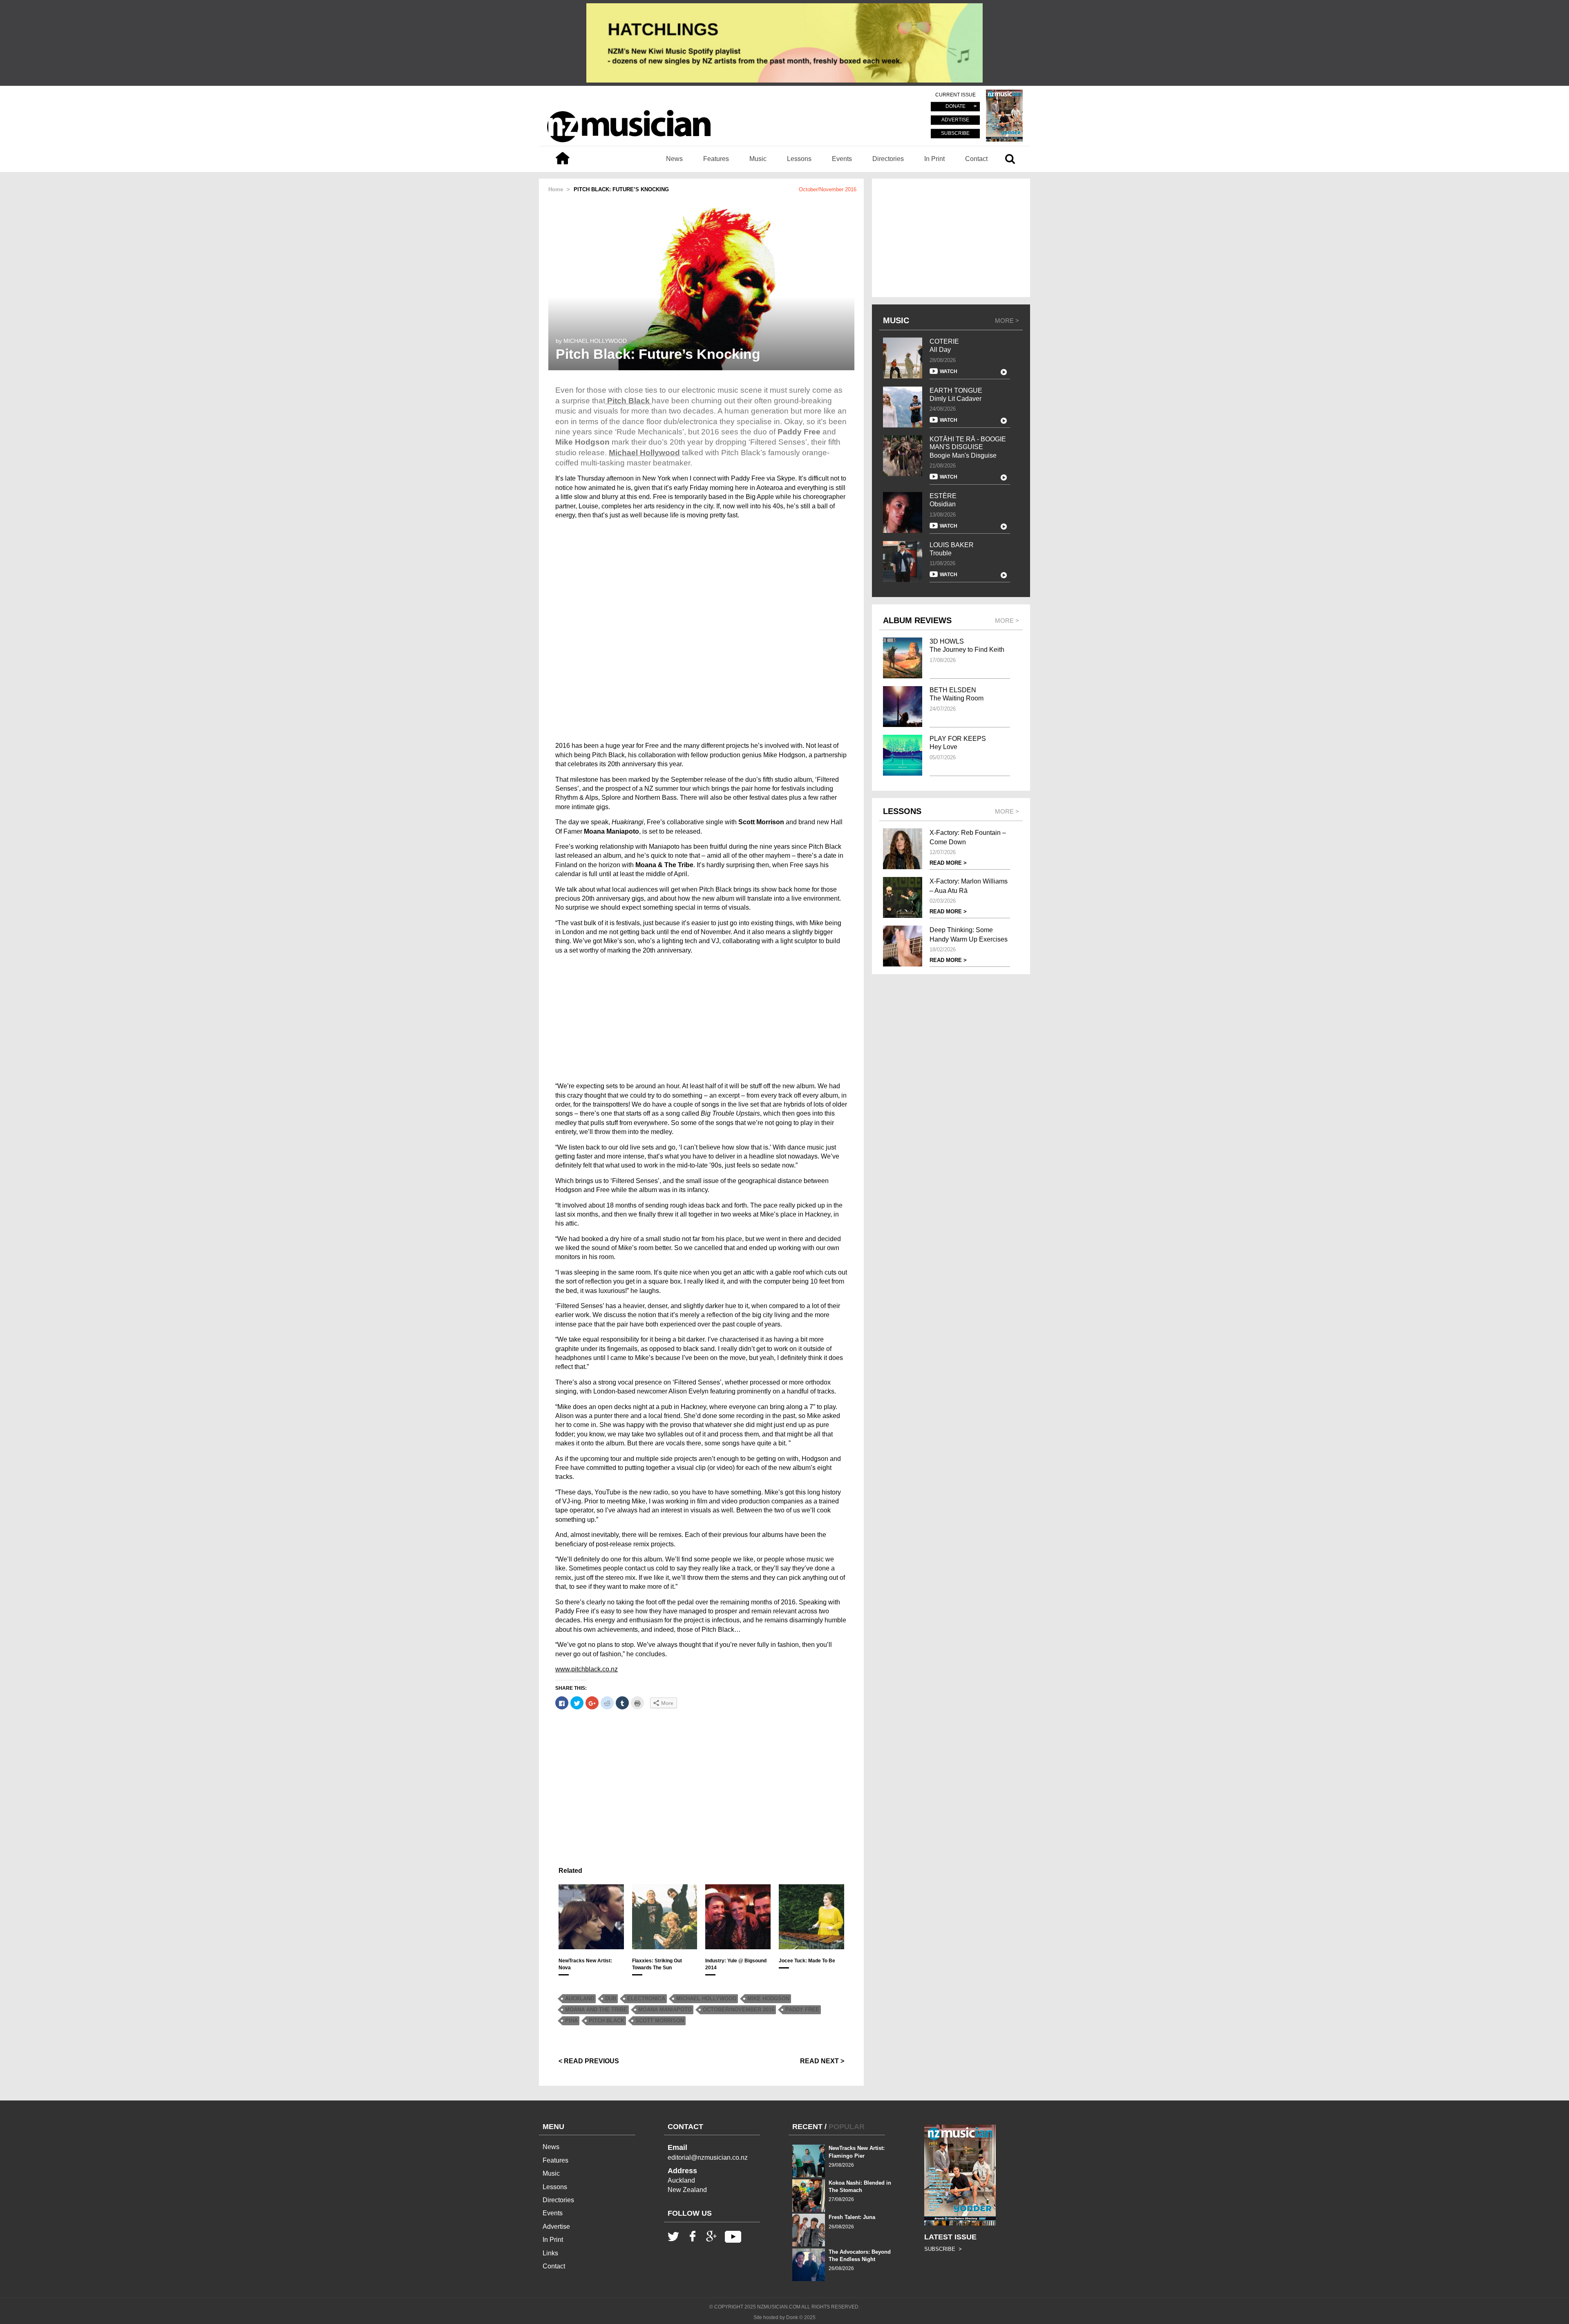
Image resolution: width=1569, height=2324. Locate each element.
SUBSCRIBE (955, 133)
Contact (976, 159)
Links (550, 2253)
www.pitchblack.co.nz (587, 1669)
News (674, 159)
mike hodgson (768, 1999)
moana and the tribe (596, 2010)
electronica (646, 1999)
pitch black (607, 2021)
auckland (580, 1999)
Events (842, 159)
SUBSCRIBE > (943, 2249)
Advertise (556, 2227)
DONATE (955, 107)
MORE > (1007, 321)
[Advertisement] (701, 1018)
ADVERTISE (955, 120)
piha (571, 2021)
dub (611, 1999)
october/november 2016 (739, 2010)
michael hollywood (706, 1999)
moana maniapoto (665, 2010)
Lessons (799, 159)
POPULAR (847, 2127)
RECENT (807, 2127)
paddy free (802, 2010)
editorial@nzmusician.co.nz (708, 2157)
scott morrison (660, 2021)
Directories (888, 159)
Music (758, 159)
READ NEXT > (822, 2061)
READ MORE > (948, 863)
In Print (934, 159)
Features (716, 159)
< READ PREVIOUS (589, 2061)
